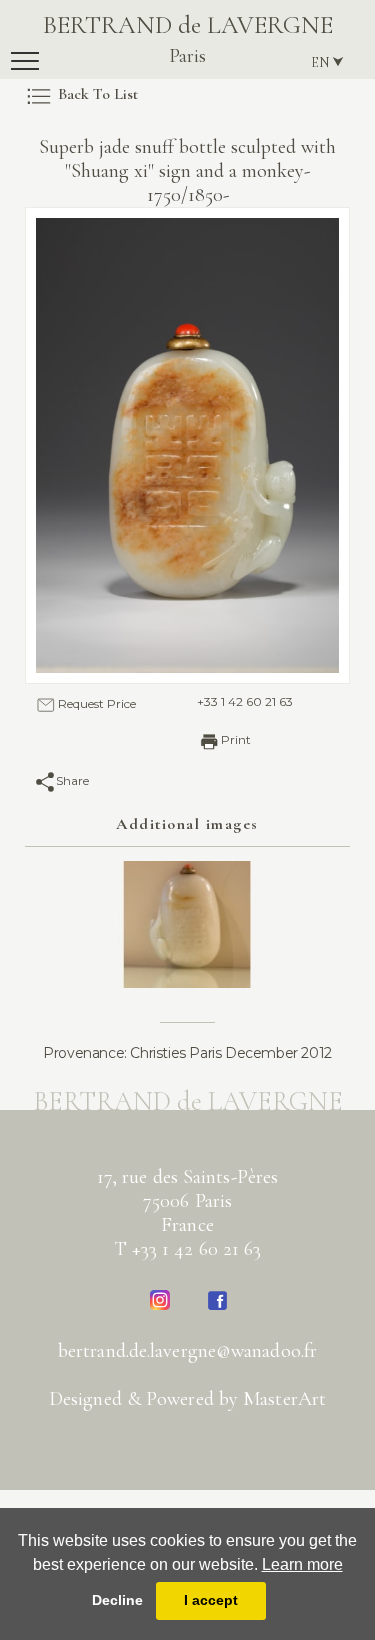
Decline (117, 1600)
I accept (211, 1600)
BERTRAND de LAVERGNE (188, 39)
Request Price (97, 703)
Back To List (98, 94)
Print (236, 739)
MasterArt (284, 1399)
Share (72, 780)
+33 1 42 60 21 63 (245, 701)
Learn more (302, 1564)
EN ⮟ (327, 62)
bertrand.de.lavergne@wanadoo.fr (187, 1351)
